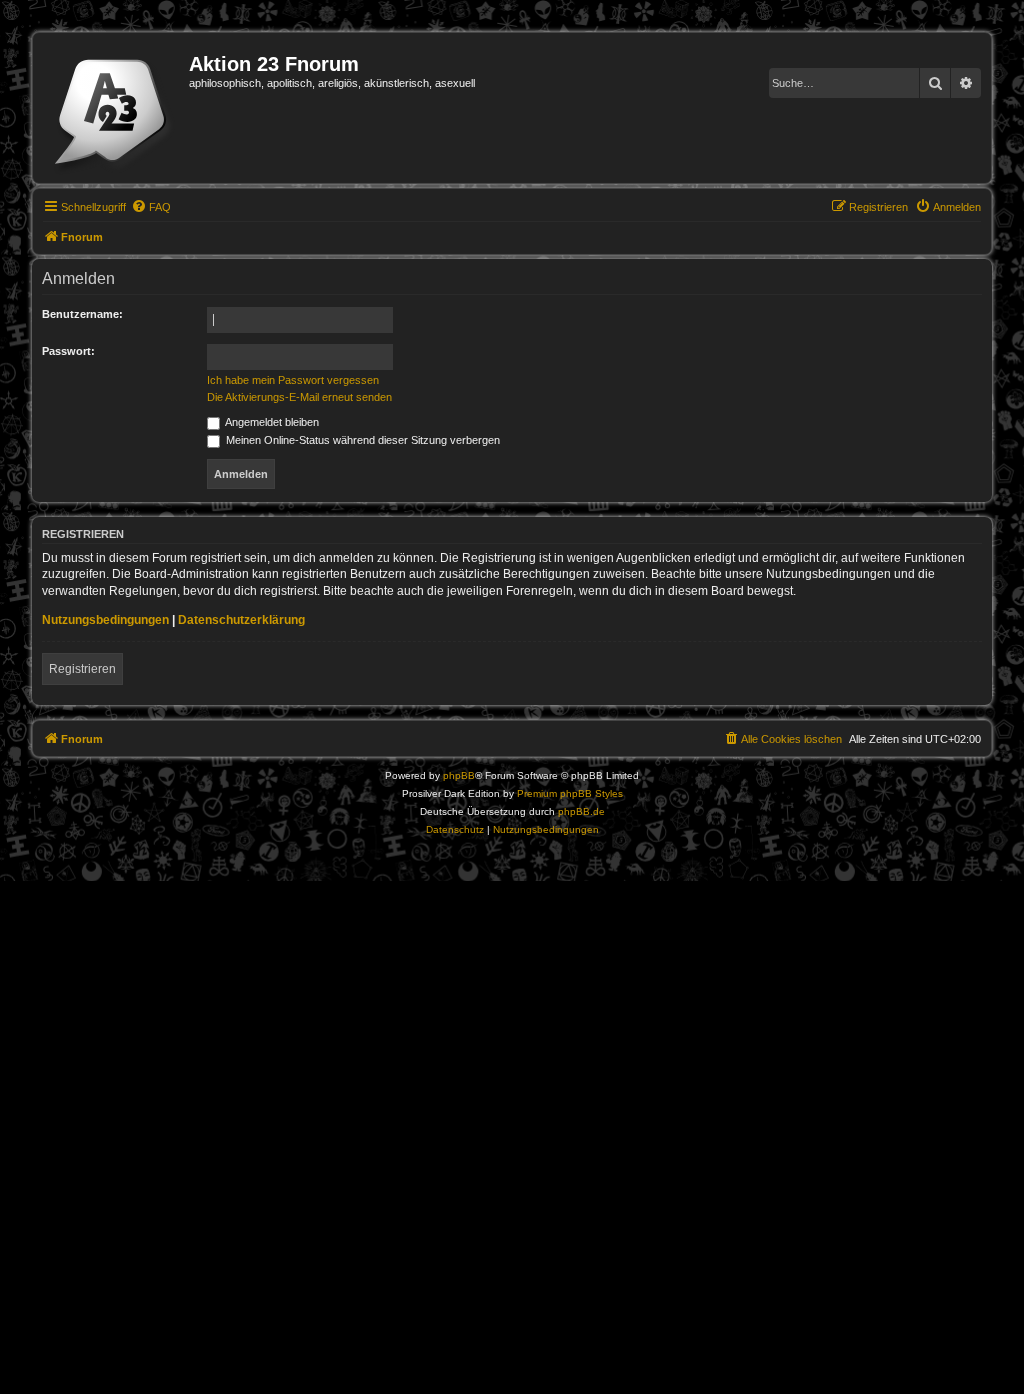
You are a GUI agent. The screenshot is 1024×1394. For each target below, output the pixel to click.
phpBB (459, 775)
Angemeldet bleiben (271, 422)
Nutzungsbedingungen (105, 620)
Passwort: (68, 351)
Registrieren (82, 669)
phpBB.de (581, 811)
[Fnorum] (113, 108)
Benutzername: (82, 314)
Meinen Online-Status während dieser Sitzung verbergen (361, 440)
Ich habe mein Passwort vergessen (293, 380)
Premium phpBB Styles (570, 793)
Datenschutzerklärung (241, 620)
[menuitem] (151, 207)
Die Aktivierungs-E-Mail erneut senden (299, 397)
